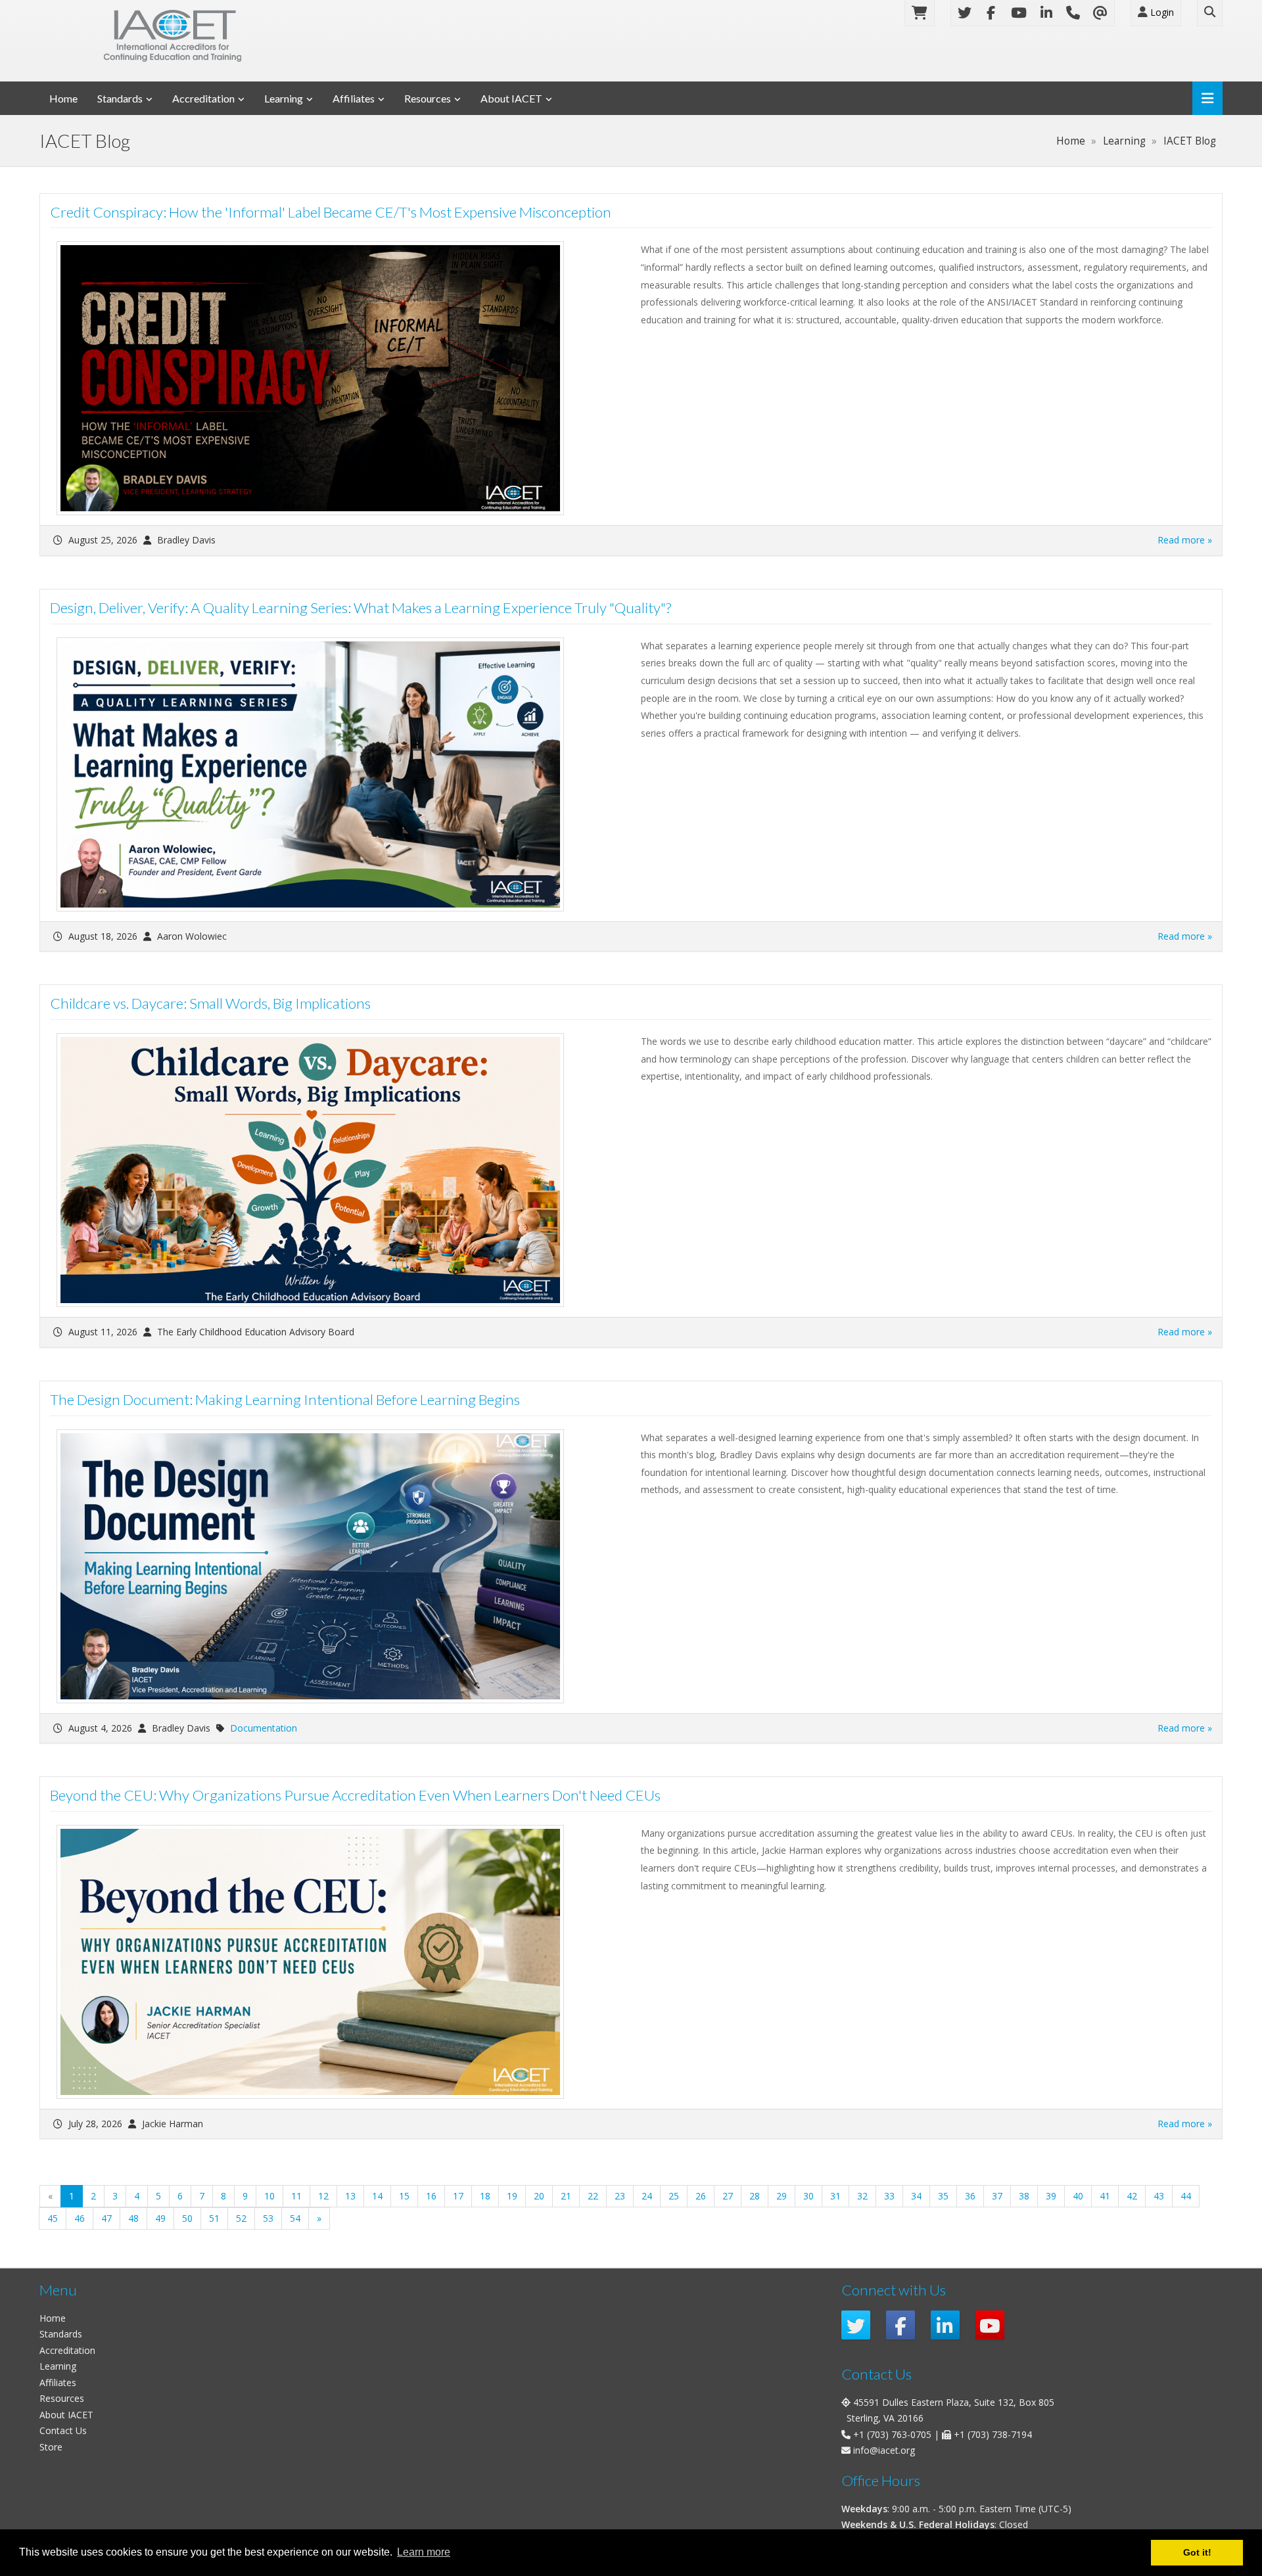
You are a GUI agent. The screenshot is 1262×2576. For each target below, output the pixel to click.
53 (268, 2218)
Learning (284, 98)
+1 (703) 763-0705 (892, 2434)
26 (701, 2196)
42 (1132, 2196)
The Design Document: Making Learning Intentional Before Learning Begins (285, 1399)
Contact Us (63, 2430)
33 (889, 2196)
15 (404, 2196)
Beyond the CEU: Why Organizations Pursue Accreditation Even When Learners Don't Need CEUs (355, 1795)
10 (269, 2196)
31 (835, 2196)
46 (80, 2218)
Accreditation (203, 98)
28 (755, 2196)
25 (674, 2196)
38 (1024, 2196)
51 (214, 2218)
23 (620, 2196)
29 (782, 2196)
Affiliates (354, 98)
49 (160, 2218)
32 (862, 2196)
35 (943, 2196)
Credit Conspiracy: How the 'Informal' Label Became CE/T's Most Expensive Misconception (331, 212)
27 (728, 2196)
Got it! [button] (1197, 2552)
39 (1051, 2196)
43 (1159, 2196)
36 (970, 2196)
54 (295, 2218)
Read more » (1185, 540)
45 (53, 2218)
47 (106, 2218)
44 (1186, 2196)
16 (431, 2196)
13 (350, 2196)
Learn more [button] (424, 2552)
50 (187, 2218)
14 (377, 2196)
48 (133, 2218)
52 (241, 2218)
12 (323, 2196)
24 (647, 2196)
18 (485, 2196)
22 (593, 2196)
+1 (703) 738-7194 (993, 2434)
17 (458, 2196)
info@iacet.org (884, 2450)
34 (916, 2196)
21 (566, 2196)
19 (512, 2196)
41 (1105, 2196)
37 (997, 2196)
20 (539, 2196)
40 (1078, 2196)
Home (63, 98)
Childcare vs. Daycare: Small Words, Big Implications (210, 1003)
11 (296, 2196)
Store (51, 2447)
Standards (120, 98)
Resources (428, 98)
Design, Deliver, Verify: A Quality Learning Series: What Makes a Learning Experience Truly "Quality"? (361, 608)
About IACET (511, 98)
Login (1161, 12)
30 (808, 2196)
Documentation (264, 1728)
